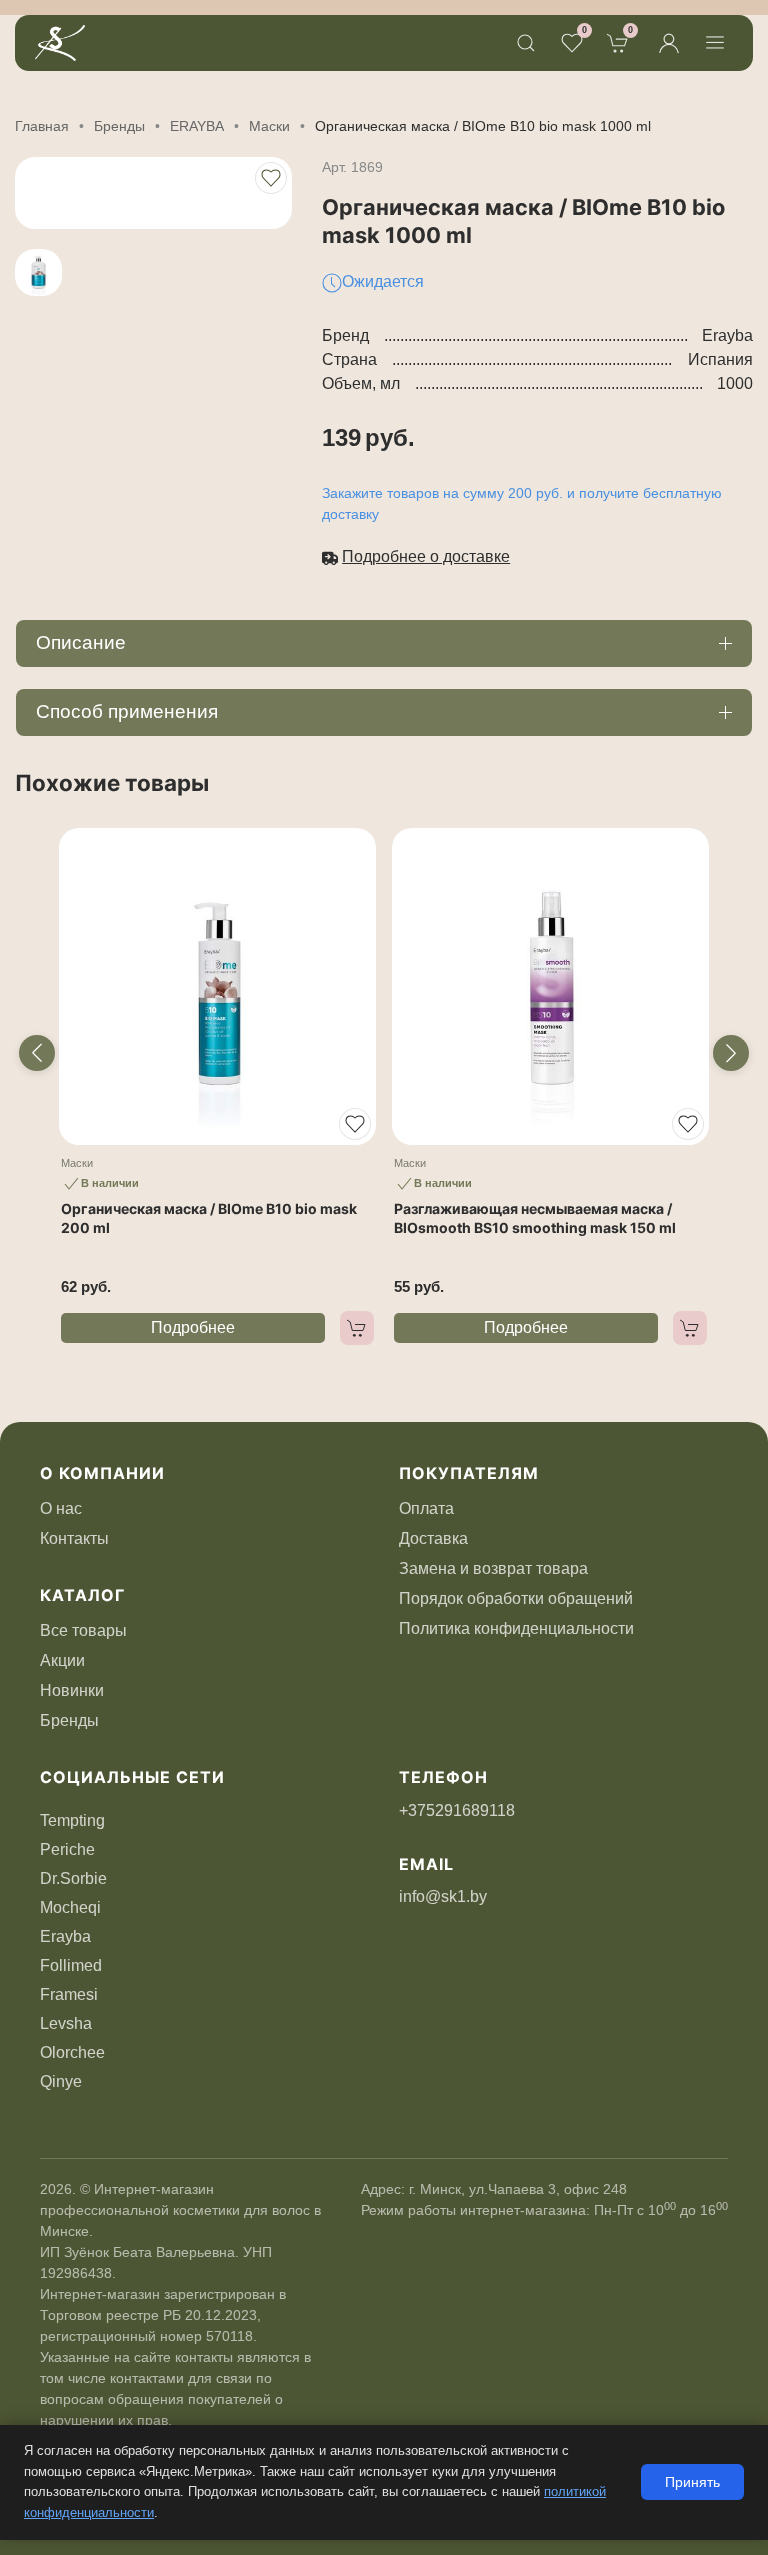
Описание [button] (81, 642)
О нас (61, 1508)
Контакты (74, 1538)
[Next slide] (731, 1053)
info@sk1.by (443, 1896)
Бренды (69, 1720)
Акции (62, 1660)
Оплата (426, 1508)
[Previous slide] (37, 1053)
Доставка (433, 1538)
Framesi (69, 1994)
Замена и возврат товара (493, 1568)
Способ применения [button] (127, 711)
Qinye (61, 2081)
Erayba (65, 1936)
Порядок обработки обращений (516, 1598)
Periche (67, 1849)
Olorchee (72, 2052)
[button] (526, 43)
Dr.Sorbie (73, 1878)
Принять (692, 2482)
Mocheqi (70, 1907)
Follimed (71, 1965)
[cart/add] (357, 1328)
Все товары (83, 1630)
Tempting (72, 1820)
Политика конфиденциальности (516, 1628)
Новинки (72, 1690)
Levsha (66, 2023)
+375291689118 (457, 1810)
